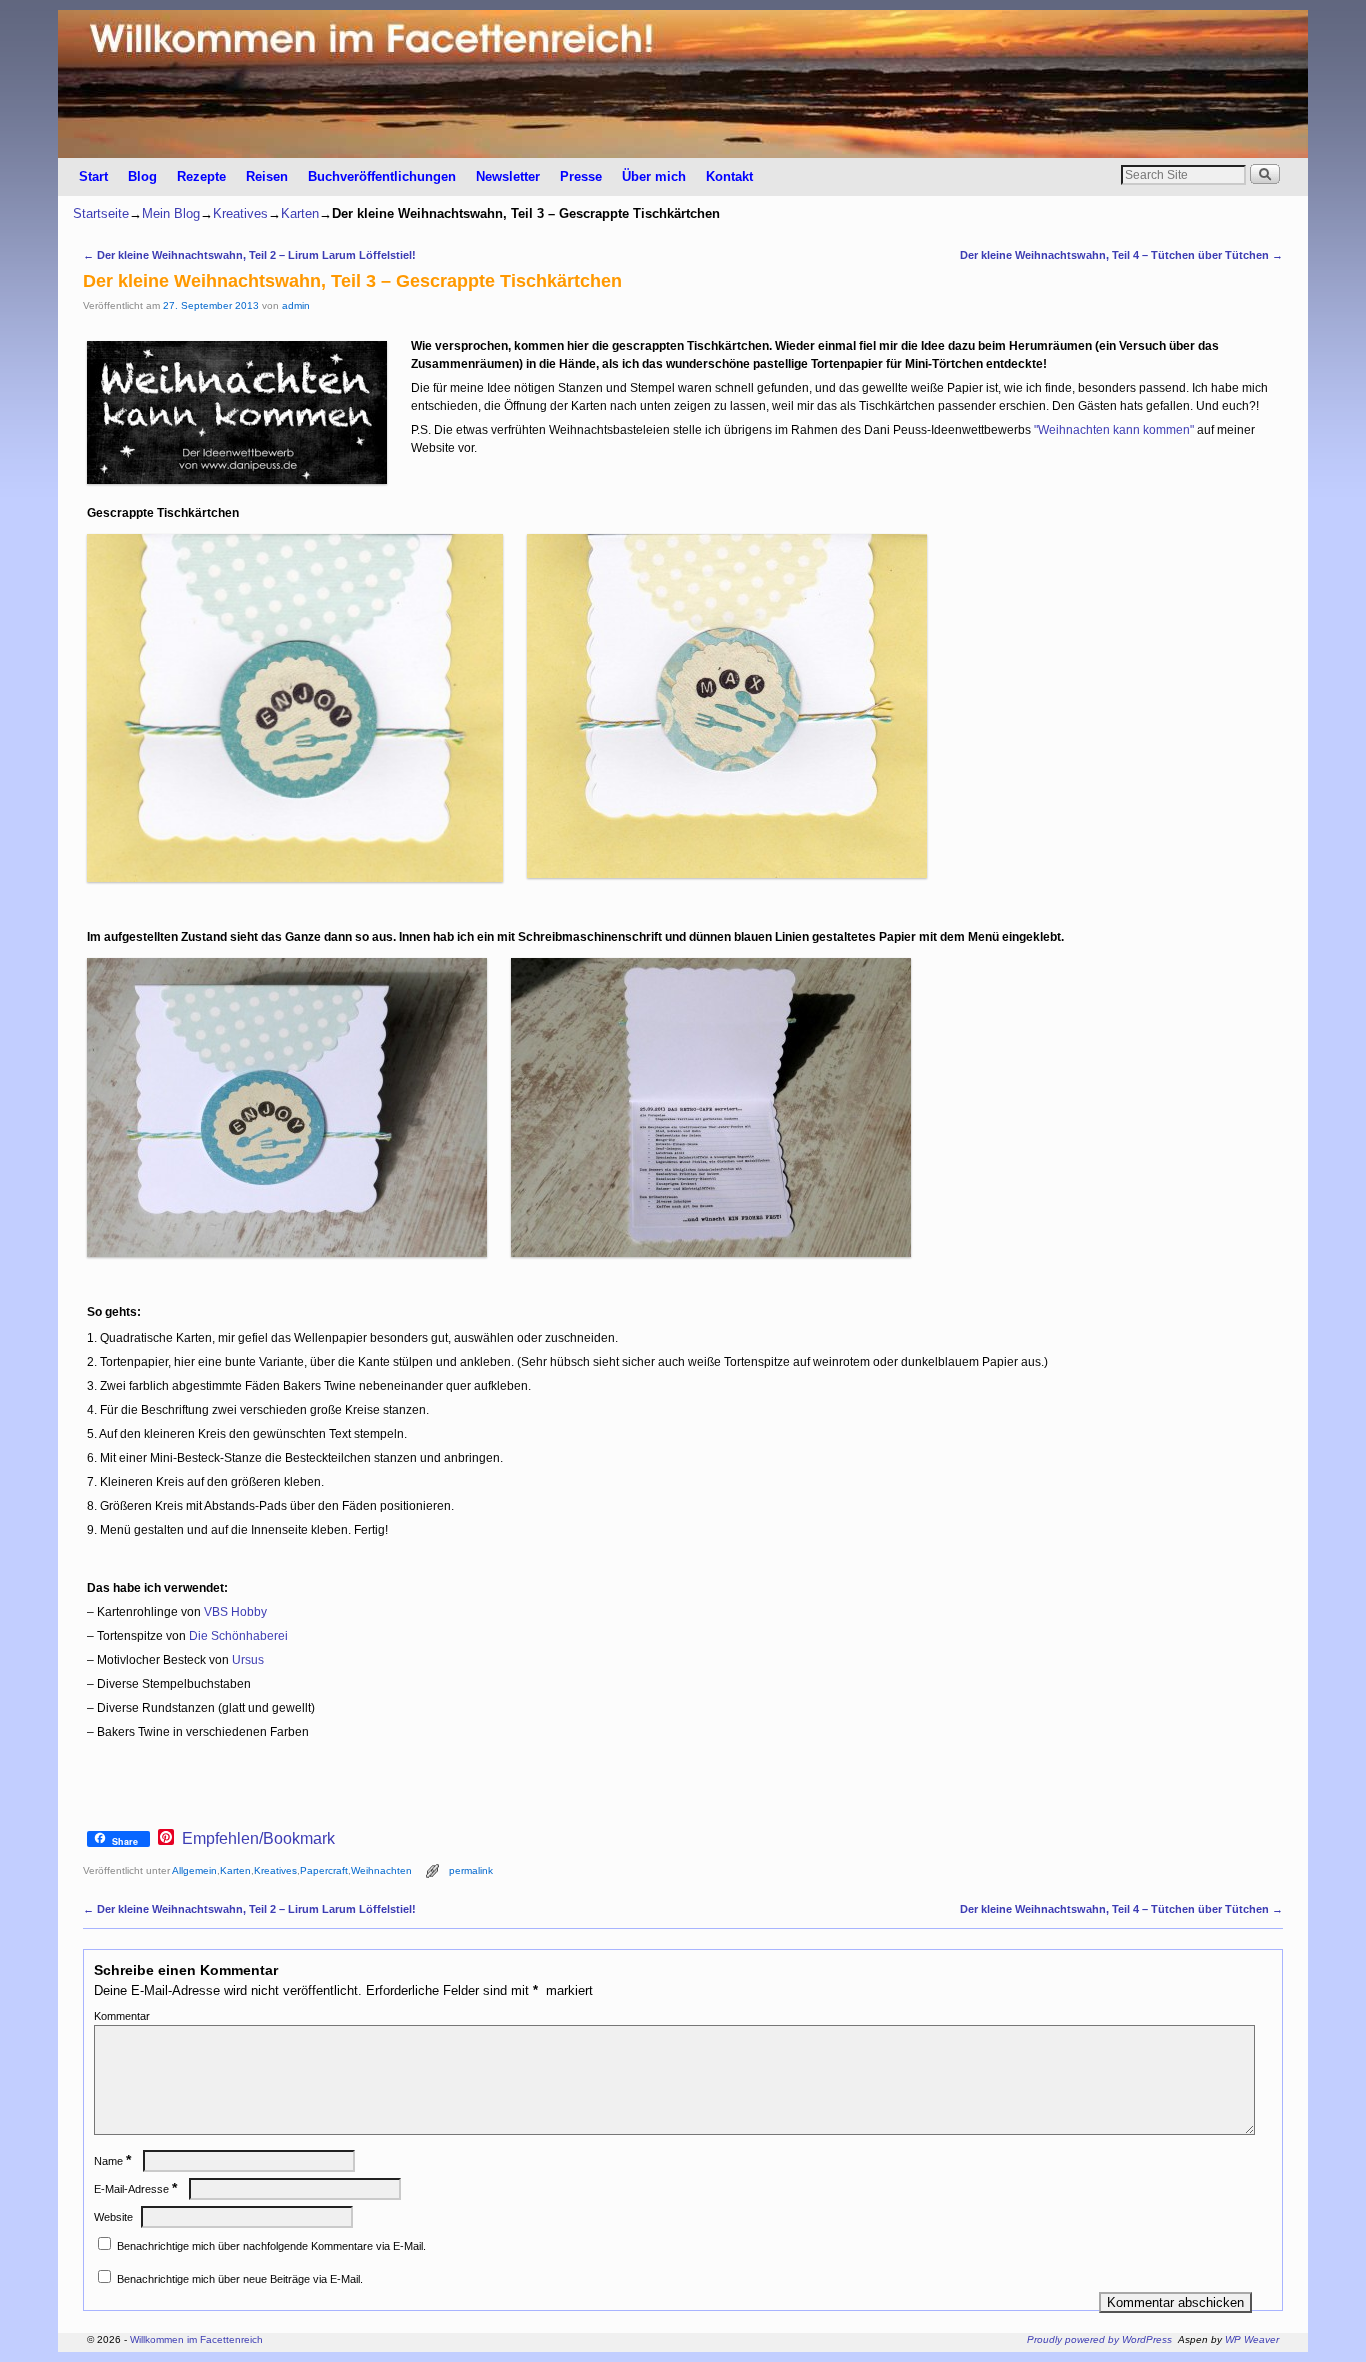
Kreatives (240, 213)
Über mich (654, 176)
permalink (471, 1870)
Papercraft (324, 1870)
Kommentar (122, 2016)
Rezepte (201, 176)
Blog (142, 176)
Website (113, 2217)
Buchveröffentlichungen (382, 176)
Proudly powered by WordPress (1099, 2339)
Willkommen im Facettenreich (196, 2339)
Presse (581, 176)
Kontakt (729, 176)
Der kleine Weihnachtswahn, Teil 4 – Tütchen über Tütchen (1121, 255)
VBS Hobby (235, 1612)
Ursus (248, 1660)
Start (93, 176)
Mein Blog (171, 213)
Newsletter (508, 176)
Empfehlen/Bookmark (258, 1839)
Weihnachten (381, 1870)
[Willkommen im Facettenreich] (683, 84)
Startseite (101, 213)
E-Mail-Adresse (135, 2189)
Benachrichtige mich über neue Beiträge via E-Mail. (240, 2279)
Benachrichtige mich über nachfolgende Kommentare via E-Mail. (271, 2246)
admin (296, 305)
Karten (300, 213)
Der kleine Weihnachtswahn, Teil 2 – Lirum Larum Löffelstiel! (249, 255)
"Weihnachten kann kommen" (1114, 430)
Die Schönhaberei (238, 1636)
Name (112, 2161)
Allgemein (194, 1870)
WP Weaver (1252, 2339)
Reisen (267, 176)
